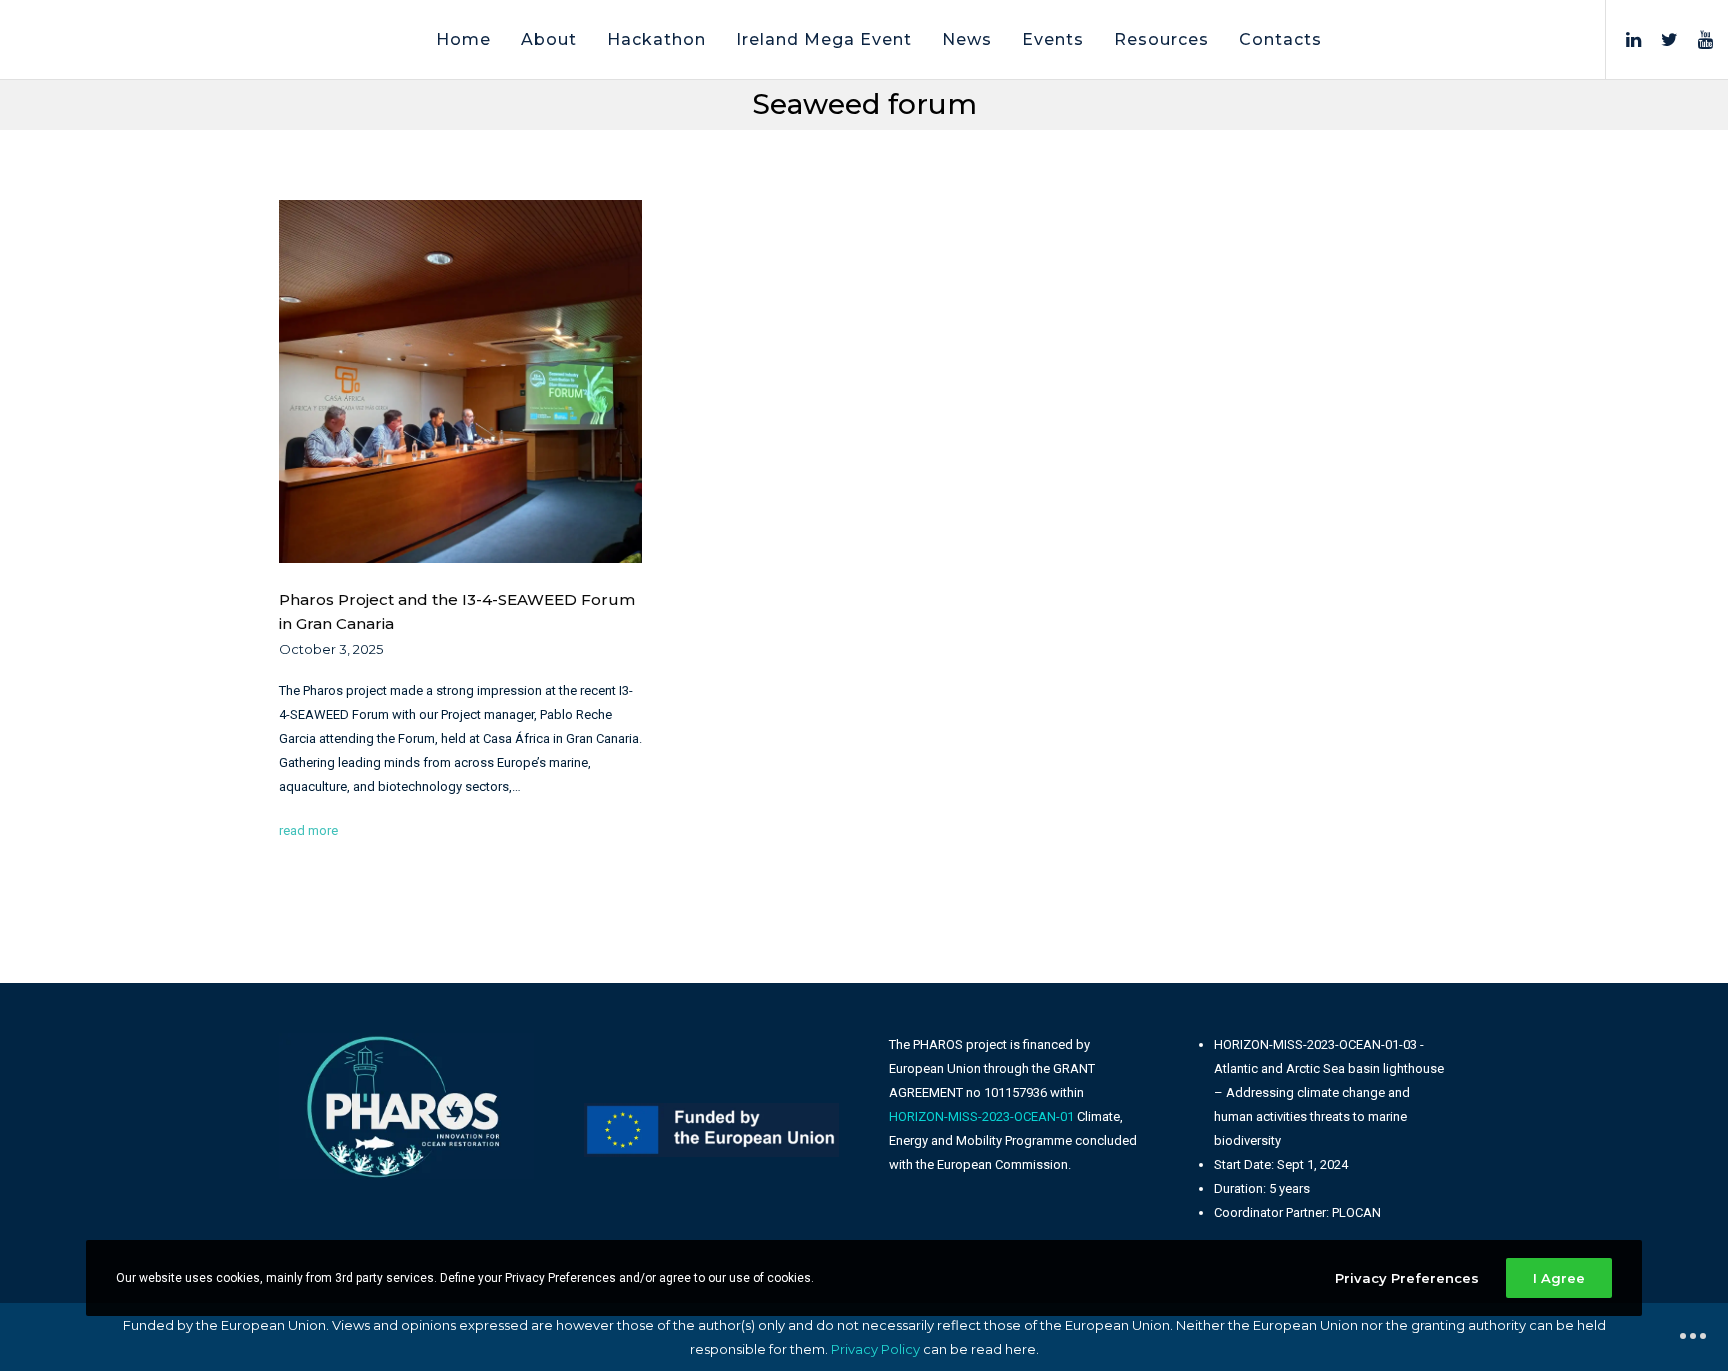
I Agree (1559, 1278)
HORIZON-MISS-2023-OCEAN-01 (981, 1116)
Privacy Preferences (1407, 1278)
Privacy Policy (875, 1349)
